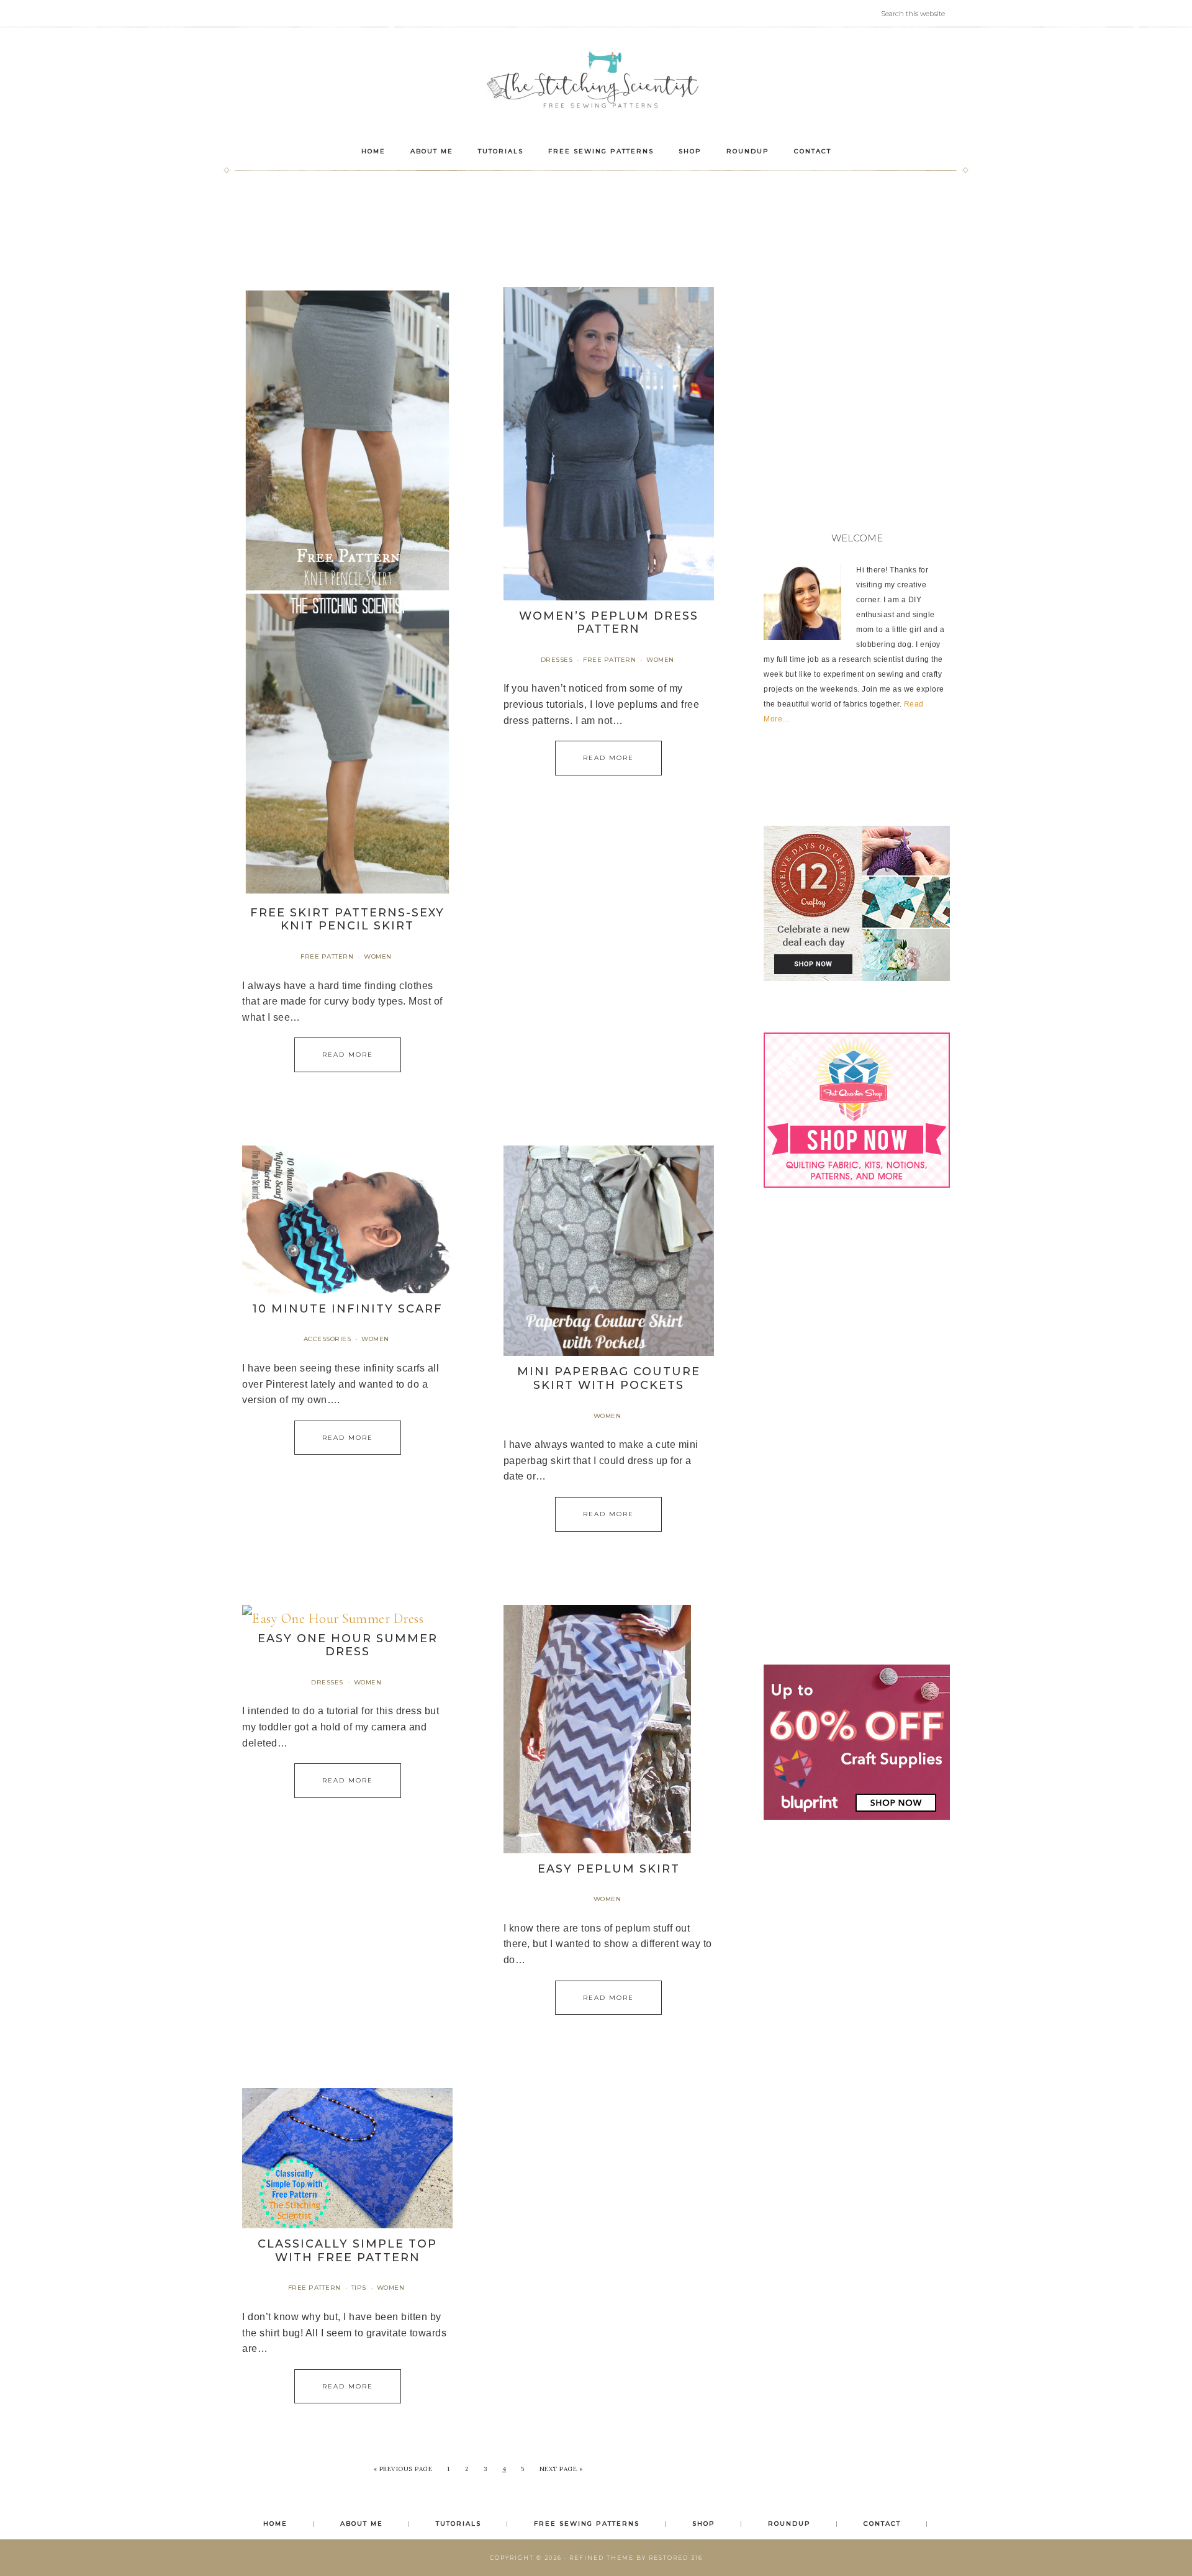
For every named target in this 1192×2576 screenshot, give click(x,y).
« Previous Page (403, 2469)
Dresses (557, 660)
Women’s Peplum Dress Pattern (609, 623)
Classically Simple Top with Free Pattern (347, 2251)
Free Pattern (327, 956)
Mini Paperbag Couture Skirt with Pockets (609, 1378)
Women (378, 956)
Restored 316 (676, 2558)
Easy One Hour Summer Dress (348, 1645)
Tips (359, 2288)
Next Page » (561, 2469)
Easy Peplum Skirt (609, 1869)
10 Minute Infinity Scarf (347, 1309)
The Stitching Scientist (596, 82)
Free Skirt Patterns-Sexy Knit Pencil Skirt (347, 920)
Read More (348, 1055)
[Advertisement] (596, 220)
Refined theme (602, 2558)
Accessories (327, 1339)
